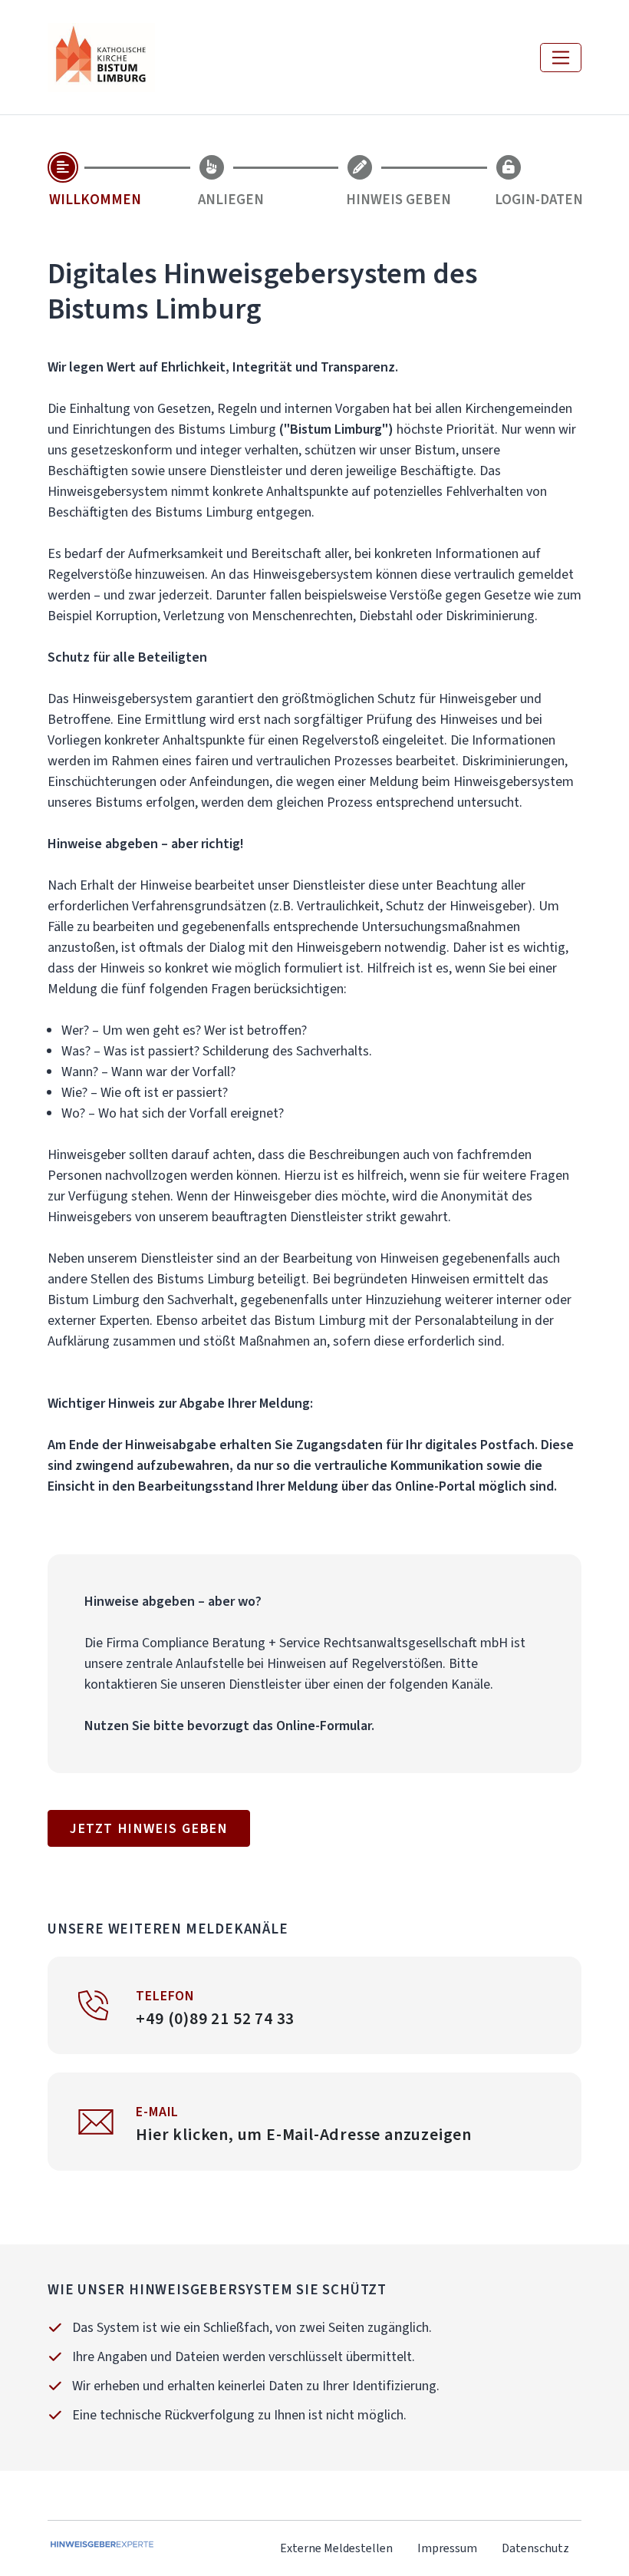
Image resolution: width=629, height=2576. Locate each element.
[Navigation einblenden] (561, 58)
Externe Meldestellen (336, 2548)
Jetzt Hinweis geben (149, 1828)
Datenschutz (535, 2548)
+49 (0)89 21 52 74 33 (215, 2018)
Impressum (447, 2548)
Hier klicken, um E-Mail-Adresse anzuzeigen (304, 2134)
